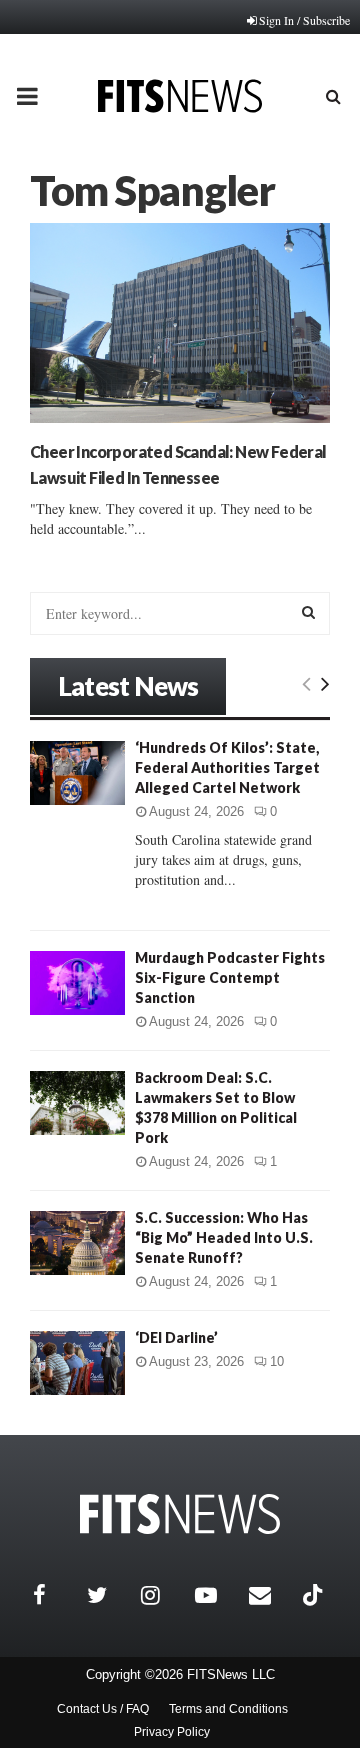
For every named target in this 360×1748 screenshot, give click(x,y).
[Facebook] (55, 1595)
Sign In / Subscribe (304, 20)
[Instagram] (163, 1595)
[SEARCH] (308, 612)
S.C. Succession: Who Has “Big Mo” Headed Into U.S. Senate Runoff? (224, 1237)
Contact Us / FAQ (103, 1709)
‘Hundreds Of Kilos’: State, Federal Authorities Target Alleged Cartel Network (227, 767)
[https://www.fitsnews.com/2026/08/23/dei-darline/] (77, 1362)
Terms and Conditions (228, 1709)
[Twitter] (109, 1595)
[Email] (271, 1595)
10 (277, 1361)
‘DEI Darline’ (176, 1337)
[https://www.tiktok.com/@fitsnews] (315, 1595)
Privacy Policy (172, 1732)
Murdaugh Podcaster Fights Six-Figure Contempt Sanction (230, 977)
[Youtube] (217, 1595)
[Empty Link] (306, 683)
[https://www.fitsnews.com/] (180, 1514)
